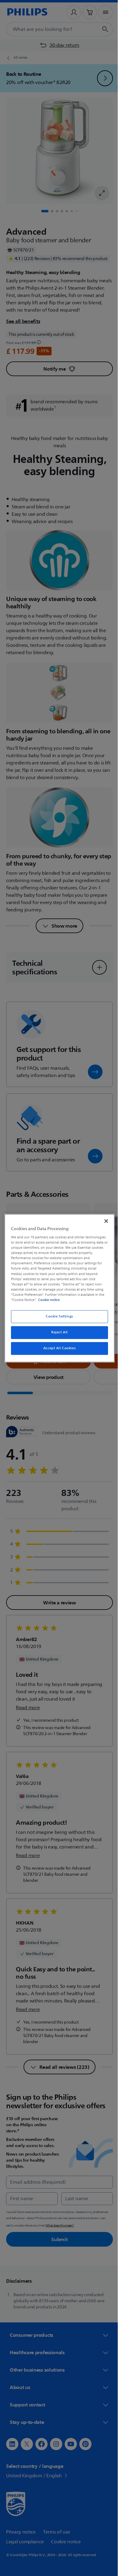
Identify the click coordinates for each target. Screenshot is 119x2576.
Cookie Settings (57, 1316)
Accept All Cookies (57, 1348)
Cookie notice (47, 1300)
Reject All (57, 1332)
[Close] (103, 1221)
